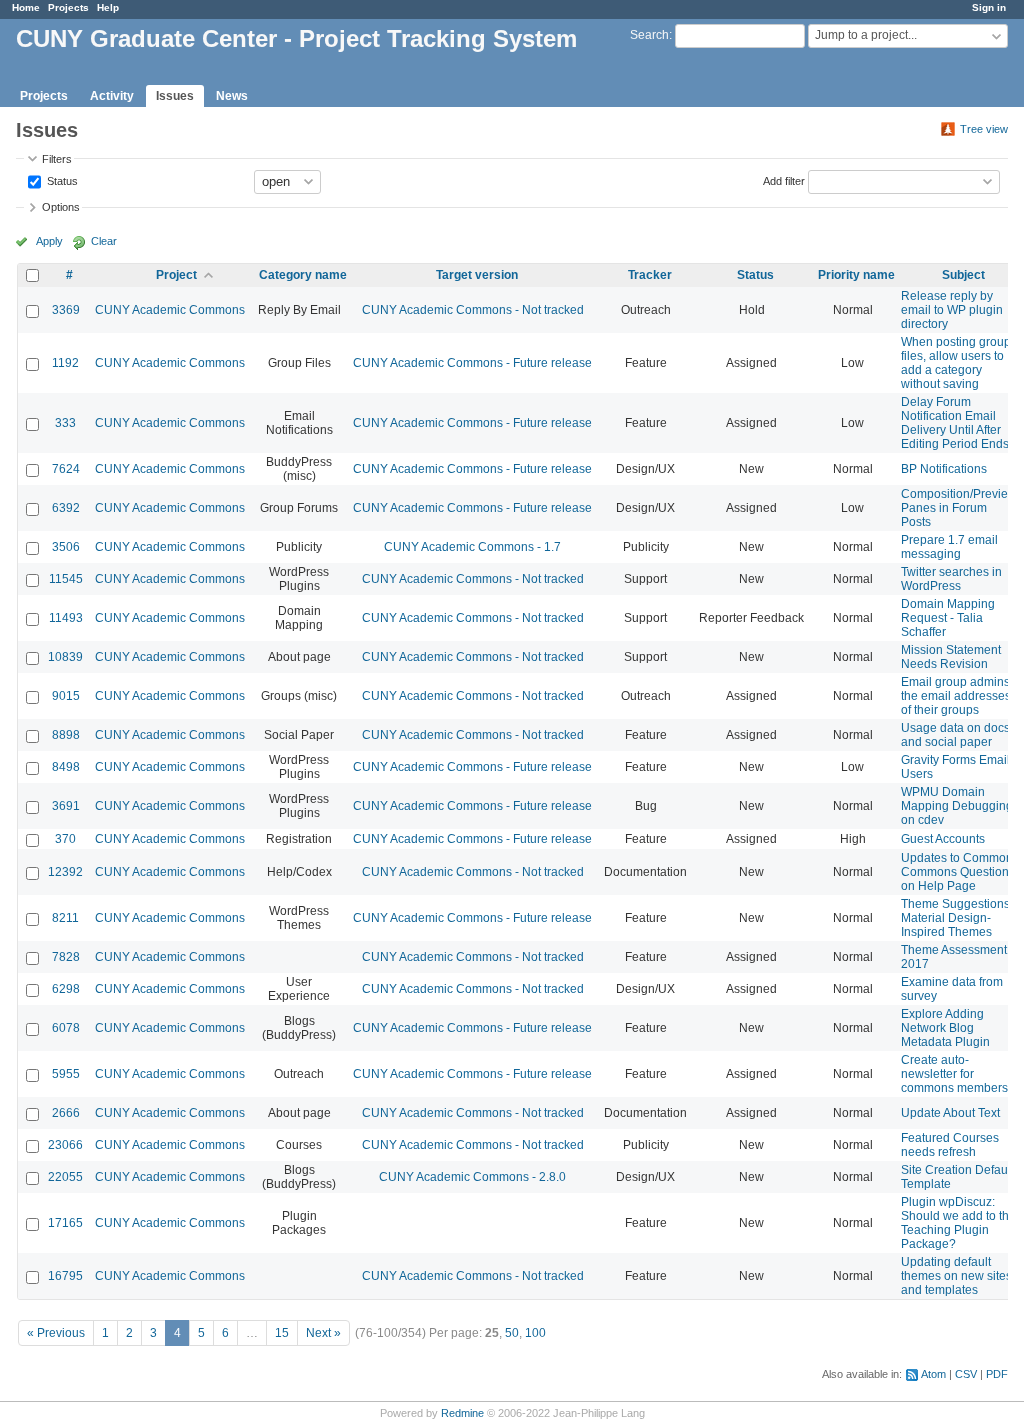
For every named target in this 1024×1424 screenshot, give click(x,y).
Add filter (784, 180)
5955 (66, 1074)
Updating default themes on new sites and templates (956, 1276)
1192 (65, 363)
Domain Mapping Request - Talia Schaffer (948, 618)
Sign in (989, 7)
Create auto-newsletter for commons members (954, 1074)
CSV (966, 1374)
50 (512, 1333)
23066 (65, 1145)
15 (282, 1333)
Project (176, 275)
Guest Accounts (943, 839)
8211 (65, 918)
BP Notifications (944, 469)
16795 (65, 1276)
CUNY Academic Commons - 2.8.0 (472, 1177)
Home (26, 7)
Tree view (984, 129)
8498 (66, 767)
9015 (66, 696)
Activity (112, 96)
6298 (66, 989)
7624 (66, 469)
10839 (65, 657)
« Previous (56, 1333)
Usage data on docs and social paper (955, 735)
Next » (323, 1333)
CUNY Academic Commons (170, 310)
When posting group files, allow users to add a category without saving (956, 363)
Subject (963, 275)
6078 (66, 1028)
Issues (175, 96)
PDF (997, 1374)
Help (108, 7)
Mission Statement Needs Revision (951, 657)
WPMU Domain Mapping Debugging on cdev (957, 806)
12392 (65, 872)
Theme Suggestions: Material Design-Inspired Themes (957, 918)
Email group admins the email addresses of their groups (956, 696)
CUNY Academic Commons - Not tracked (473, 310)
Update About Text (950, 1113)
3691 (66, 806)
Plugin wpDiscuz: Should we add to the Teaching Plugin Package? (958, 1223)
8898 (66, 735)
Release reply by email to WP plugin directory (952, 310)
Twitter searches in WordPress (951, 579)
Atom (933, 1374)
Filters (57, 159)
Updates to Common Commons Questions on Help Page (958, 872)
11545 (66, 579)
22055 (65, 1177)
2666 (66, 1113)
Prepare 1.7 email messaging (949, 547)
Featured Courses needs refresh (950, 1145)
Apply (49, 241)
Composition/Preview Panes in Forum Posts (959, 508)
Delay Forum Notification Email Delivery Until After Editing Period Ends (955, 423)
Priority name (856, 275)
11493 (66, 618)
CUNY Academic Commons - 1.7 (472, 547)
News (232, 96)
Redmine (462, 1413)
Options (61, 207)
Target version (477, 275)
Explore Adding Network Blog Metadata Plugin (945, 1028)
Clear (104, 241)
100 (535, 1333)
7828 (66, 957)
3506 (66, 547)
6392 (66, 508)
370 (65, 839)
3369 (66, 310)
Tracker (650, 275)
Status (61, 180)
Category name (303, 275)
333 (65, 423)
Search (649, 35)
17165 (65, 1223)
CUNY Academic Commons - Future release (472, 363)
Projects (68, 7)
